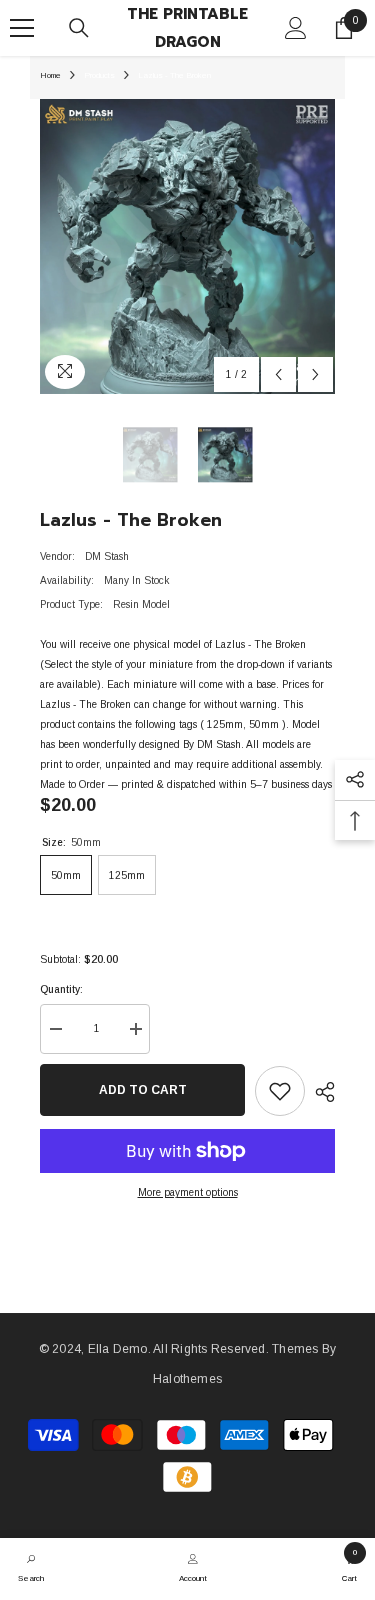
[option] (187, 246)
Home (50, 75)
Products (99, 75)
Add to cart (143, 1090)
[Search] (79, 28)
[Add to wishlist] (280, 1091)
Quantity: (61, 989)
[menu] (22, 28)
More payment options (188, 1192)
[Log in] (296, 28)
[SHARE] (320, 1092)
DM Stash (107, 556)
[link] (31, 1566)
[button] (278, 374)
